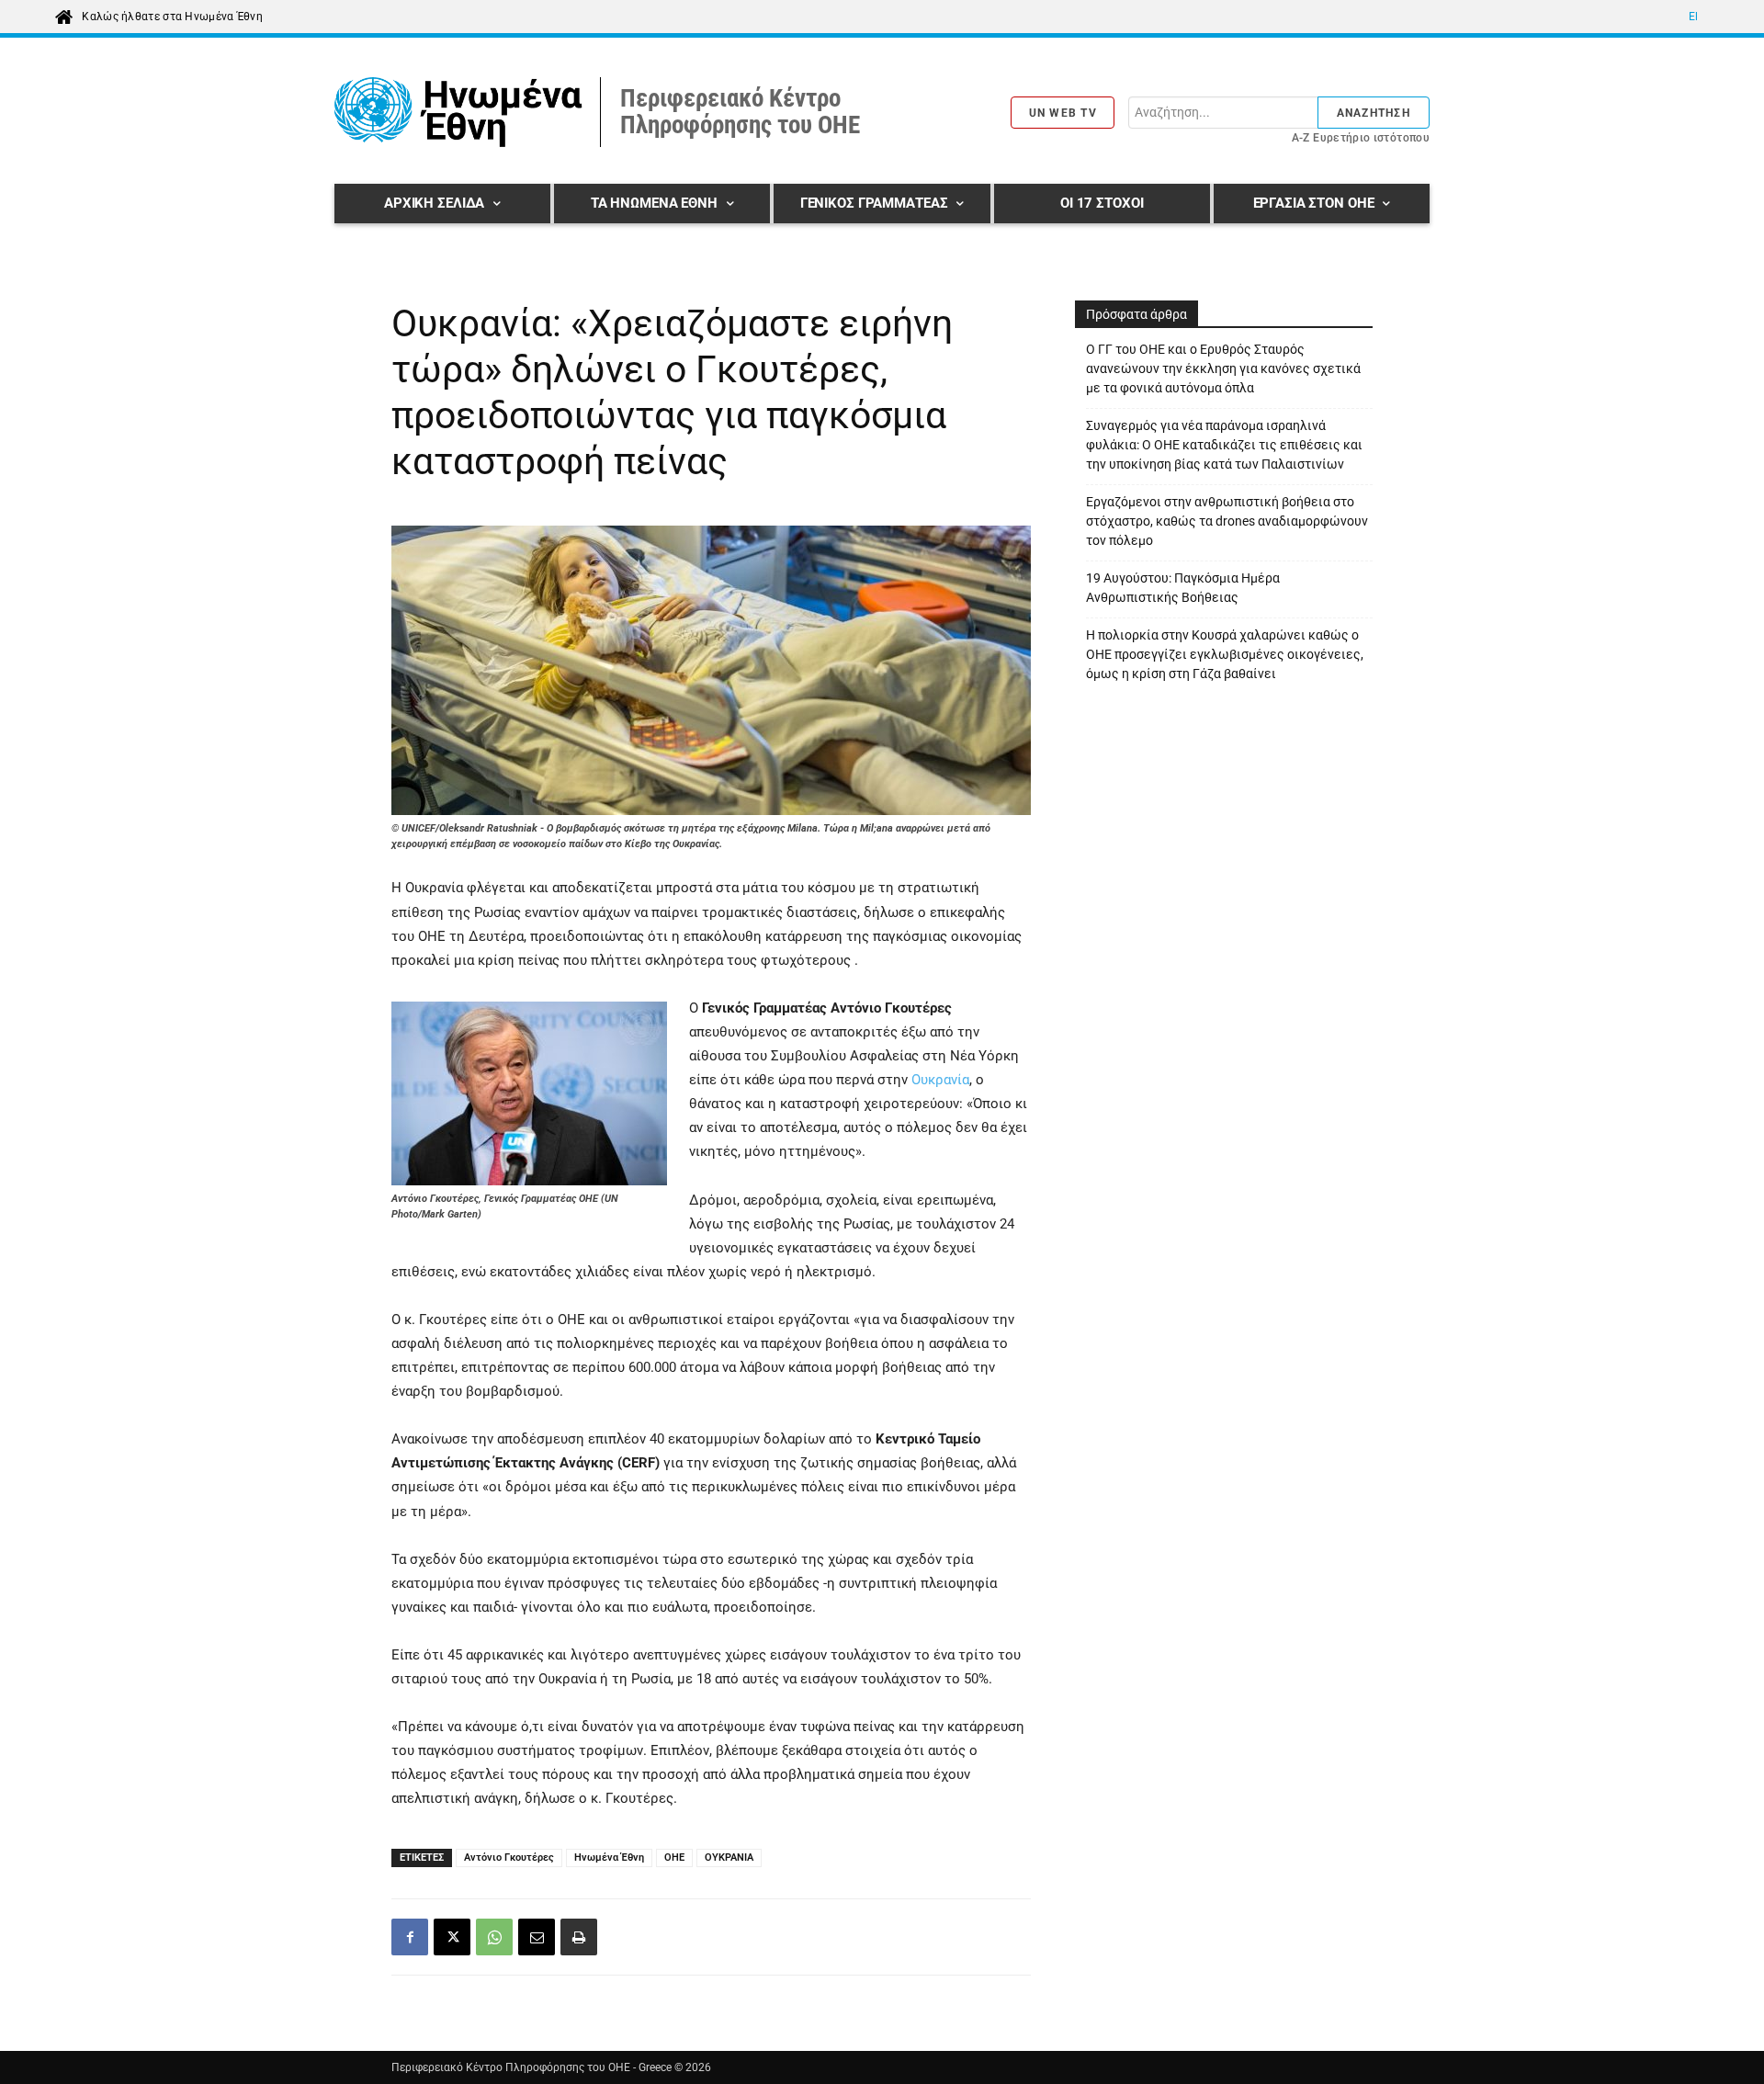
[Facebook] (410, 1937)
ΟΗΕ (674, 1857)
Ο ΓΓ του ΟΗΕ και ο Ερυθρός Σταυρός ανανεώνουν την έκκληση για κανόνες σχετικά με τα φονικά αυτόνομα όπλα (1223, 368)
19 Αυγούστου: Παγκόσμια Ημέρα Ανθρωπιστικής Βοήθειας (1183, 588)
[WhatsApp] (494, 1937)
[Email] (537, 1937)
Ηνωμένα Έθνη (609, 1857)
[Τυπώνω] (579, 1937)
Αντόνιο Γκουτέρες (509, 1857)
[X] (452, 1937)
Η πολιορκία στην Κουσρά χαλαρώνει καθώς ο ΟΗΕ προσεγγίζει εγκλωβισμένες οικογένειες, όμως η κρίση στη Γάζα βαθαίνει (1225, 654)
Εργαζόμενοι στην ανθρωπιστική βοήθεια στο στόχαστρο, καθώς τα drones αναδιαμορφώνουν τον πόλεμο (1227, 521)
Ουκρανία (940, 1080)
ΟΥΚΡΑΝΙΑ (729, 1857)
